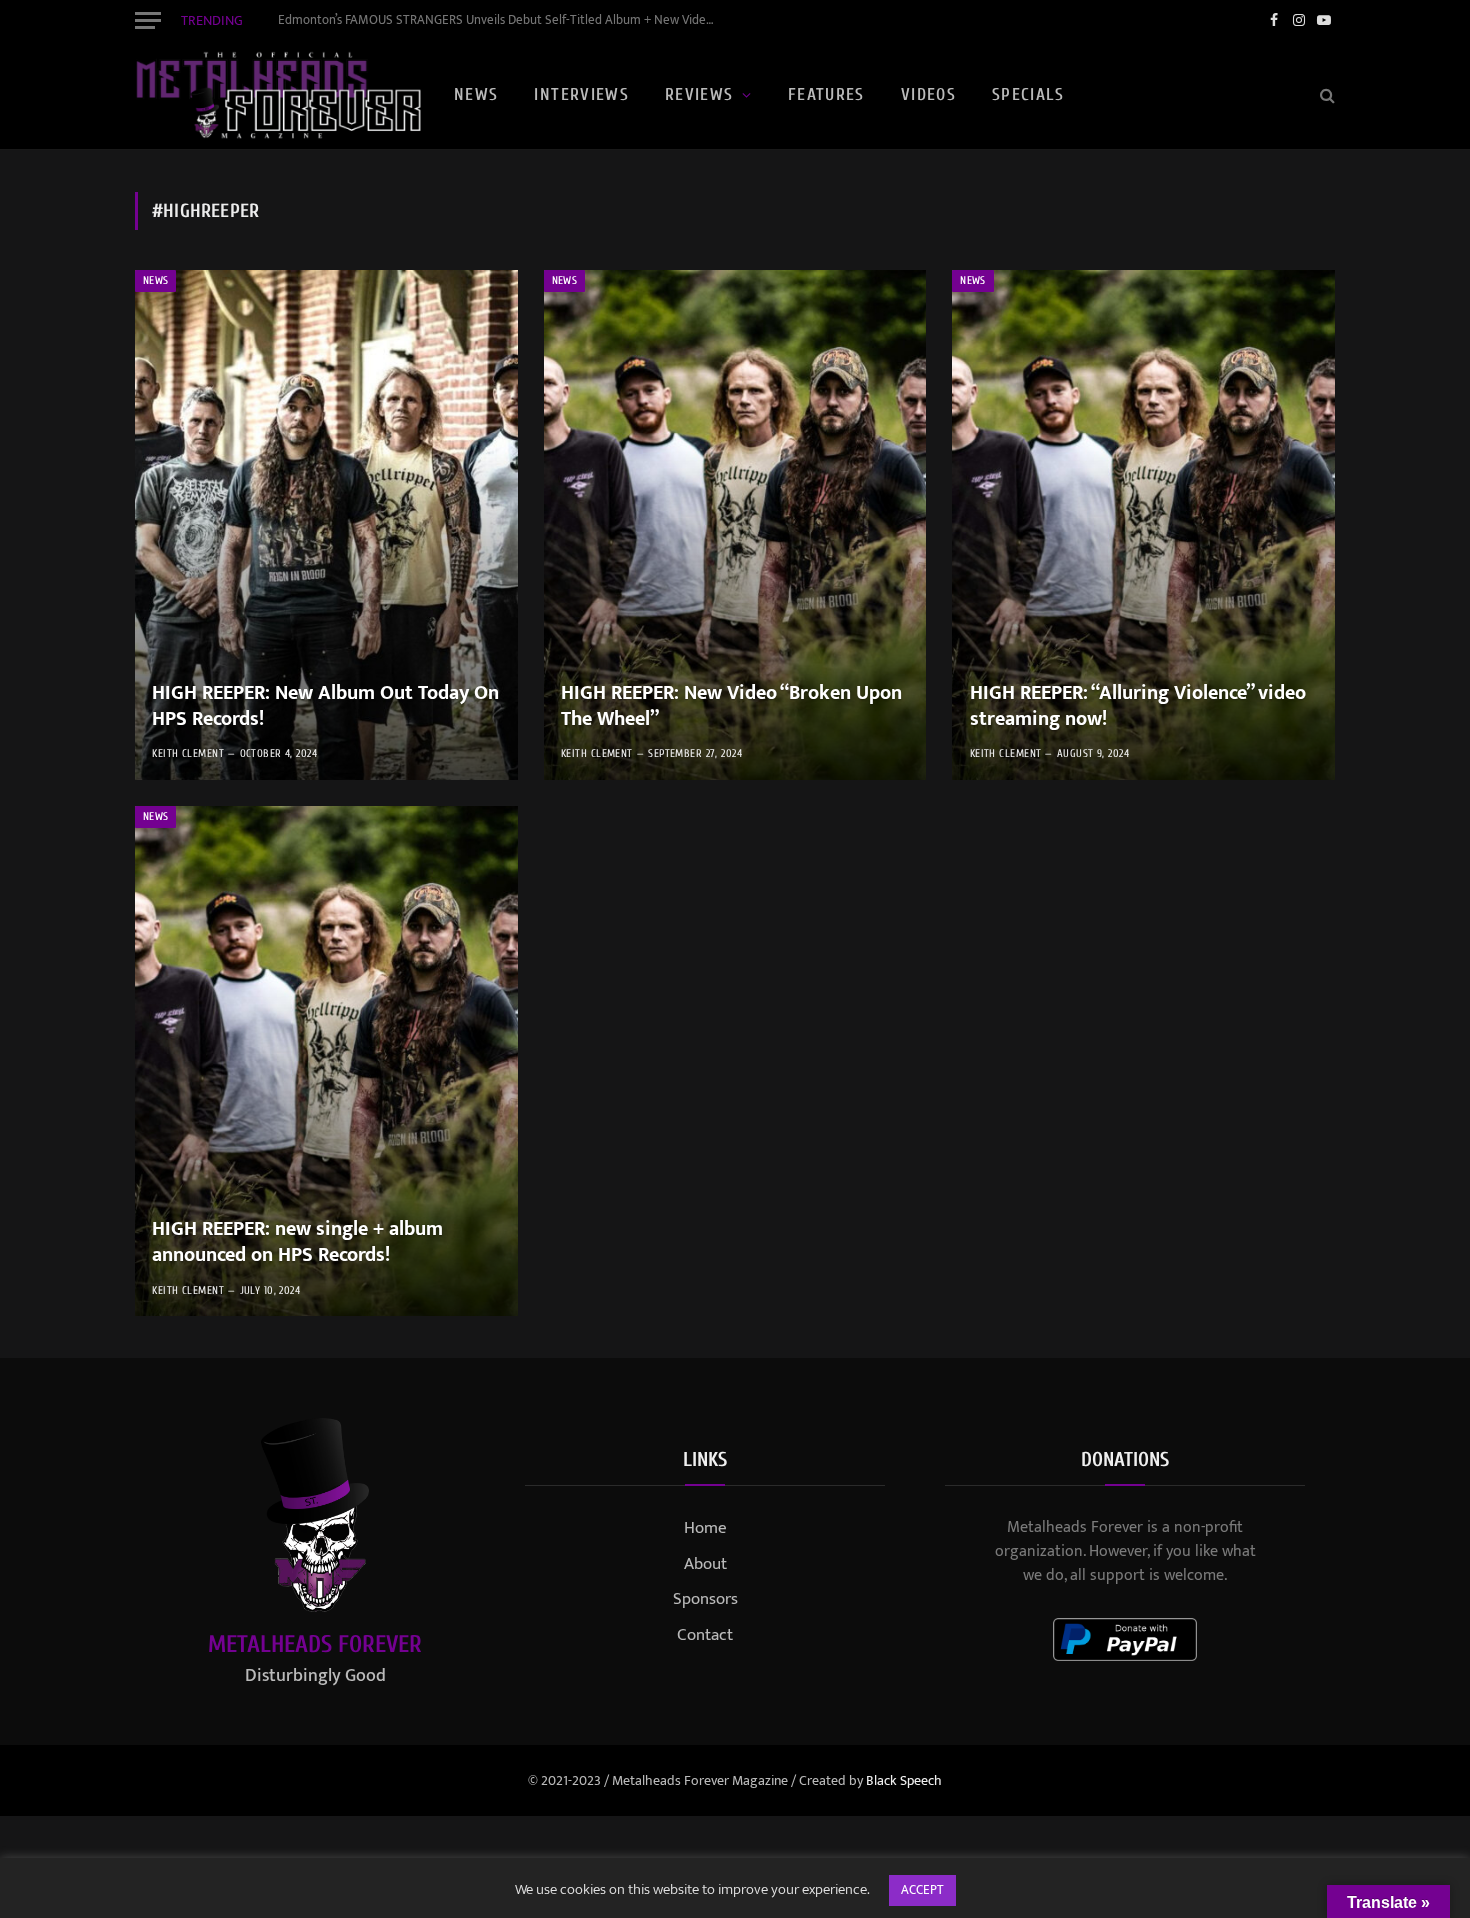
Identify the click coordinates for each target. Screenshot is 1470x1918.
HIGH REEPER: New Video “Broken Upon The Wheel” (731, 706)
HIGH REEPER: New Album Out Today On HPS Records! (325, 706)
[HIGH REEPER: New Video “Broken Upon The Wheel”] (735, 525)
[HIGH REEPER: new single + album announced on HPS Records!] (326, 1061)
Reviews (699, 94)
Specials (1028, 94)
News (476, 94)
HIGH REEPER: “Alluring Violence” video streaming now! (1138, 706)
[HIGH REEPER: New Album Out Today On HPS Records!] (326, 525)
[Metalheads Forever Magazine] (278, 95)
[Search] (1325, 95)
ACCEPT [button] (922, 1890)
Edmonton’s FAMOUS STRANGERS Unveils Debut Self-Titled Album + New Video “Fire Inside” (503, 20)
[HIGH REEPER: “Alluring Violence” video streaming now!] (1143, 525)
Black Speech (904, 1780)
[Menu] (148, 20)
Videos (928, 94)
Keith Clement (188, 753)
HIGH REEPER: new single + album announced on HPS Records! (297, 1242)
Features (826, 94)
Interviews (581, 94)
